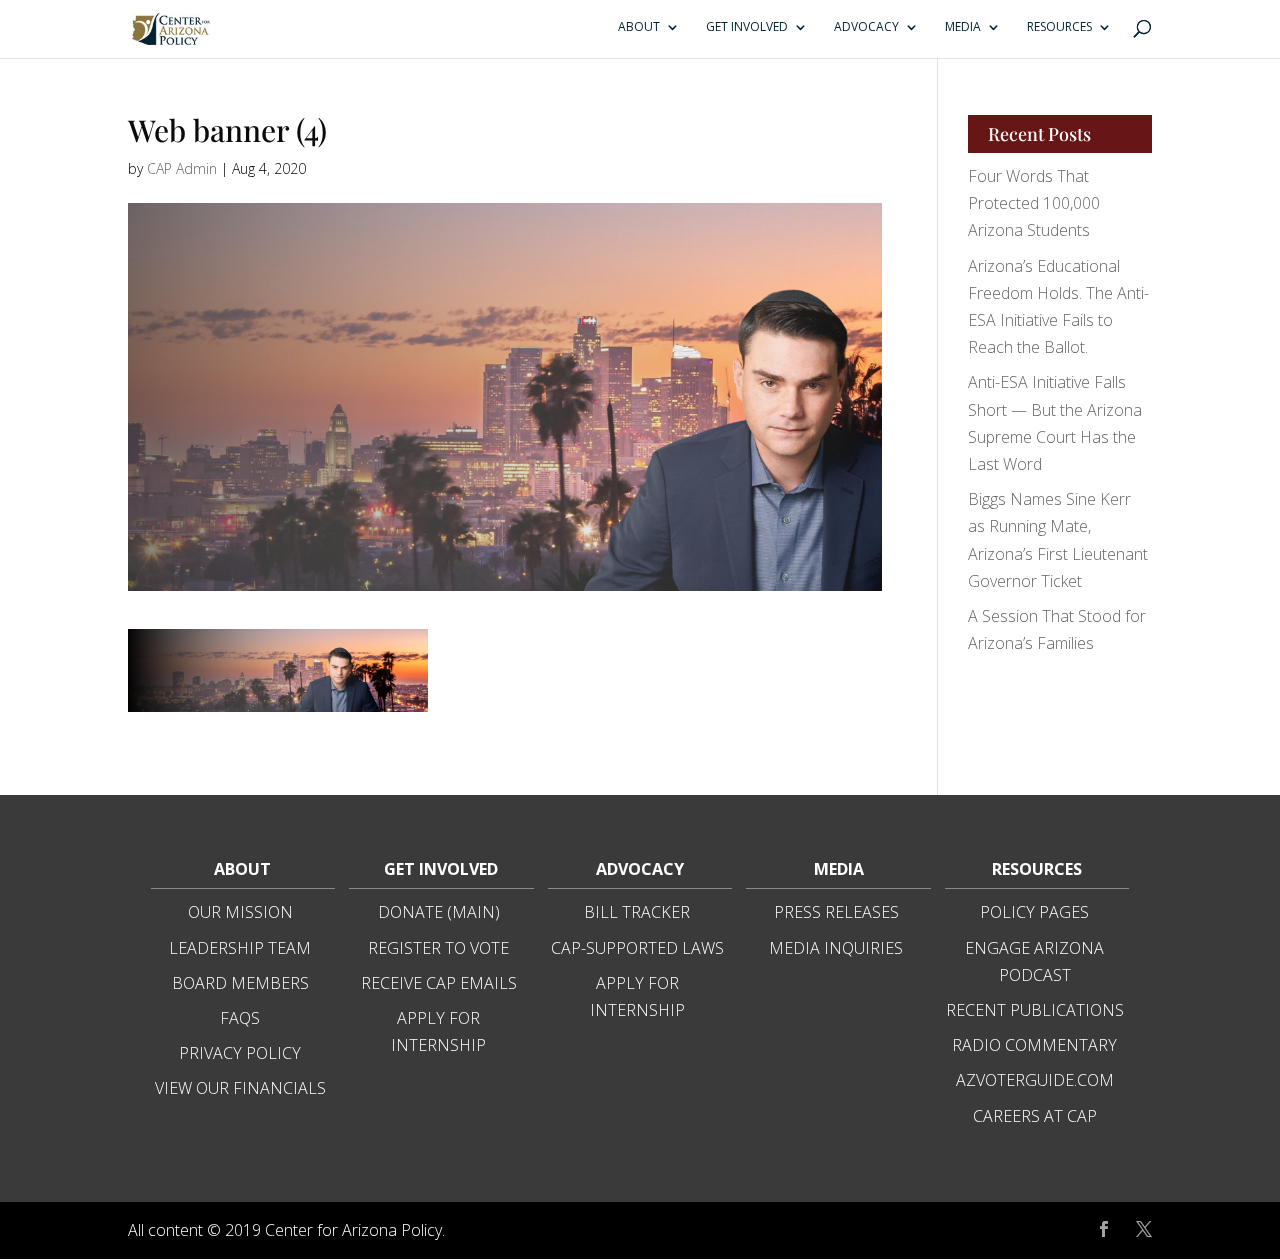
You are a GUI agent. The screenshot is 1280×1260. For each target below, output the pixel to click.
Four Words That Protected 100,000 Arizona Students (1034, 203)
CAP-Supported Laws (637, 948)
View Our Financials (240, 1088)
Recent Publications (1035, 1010)
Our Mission (240, 912)
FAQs (240, 1018)
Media (963, 27)
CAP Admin (182, 168)
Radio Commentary (1034, 1045)
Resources (1059, 27)
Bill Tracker (637, 912)
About (639, 27)
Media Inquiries (836, 948)
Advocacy (866, 27)
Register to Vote (438, 948)
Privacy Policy (240, 1053)
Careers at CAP (1035, 1116)
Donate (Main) (439, 912)
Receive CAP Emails (439, 983)
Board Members (240, 983)
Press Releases (836, 912)
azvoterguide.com (1035, 1080)
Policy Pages (1034, 912)
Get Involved (747, 27)
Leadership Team (240, 948)
